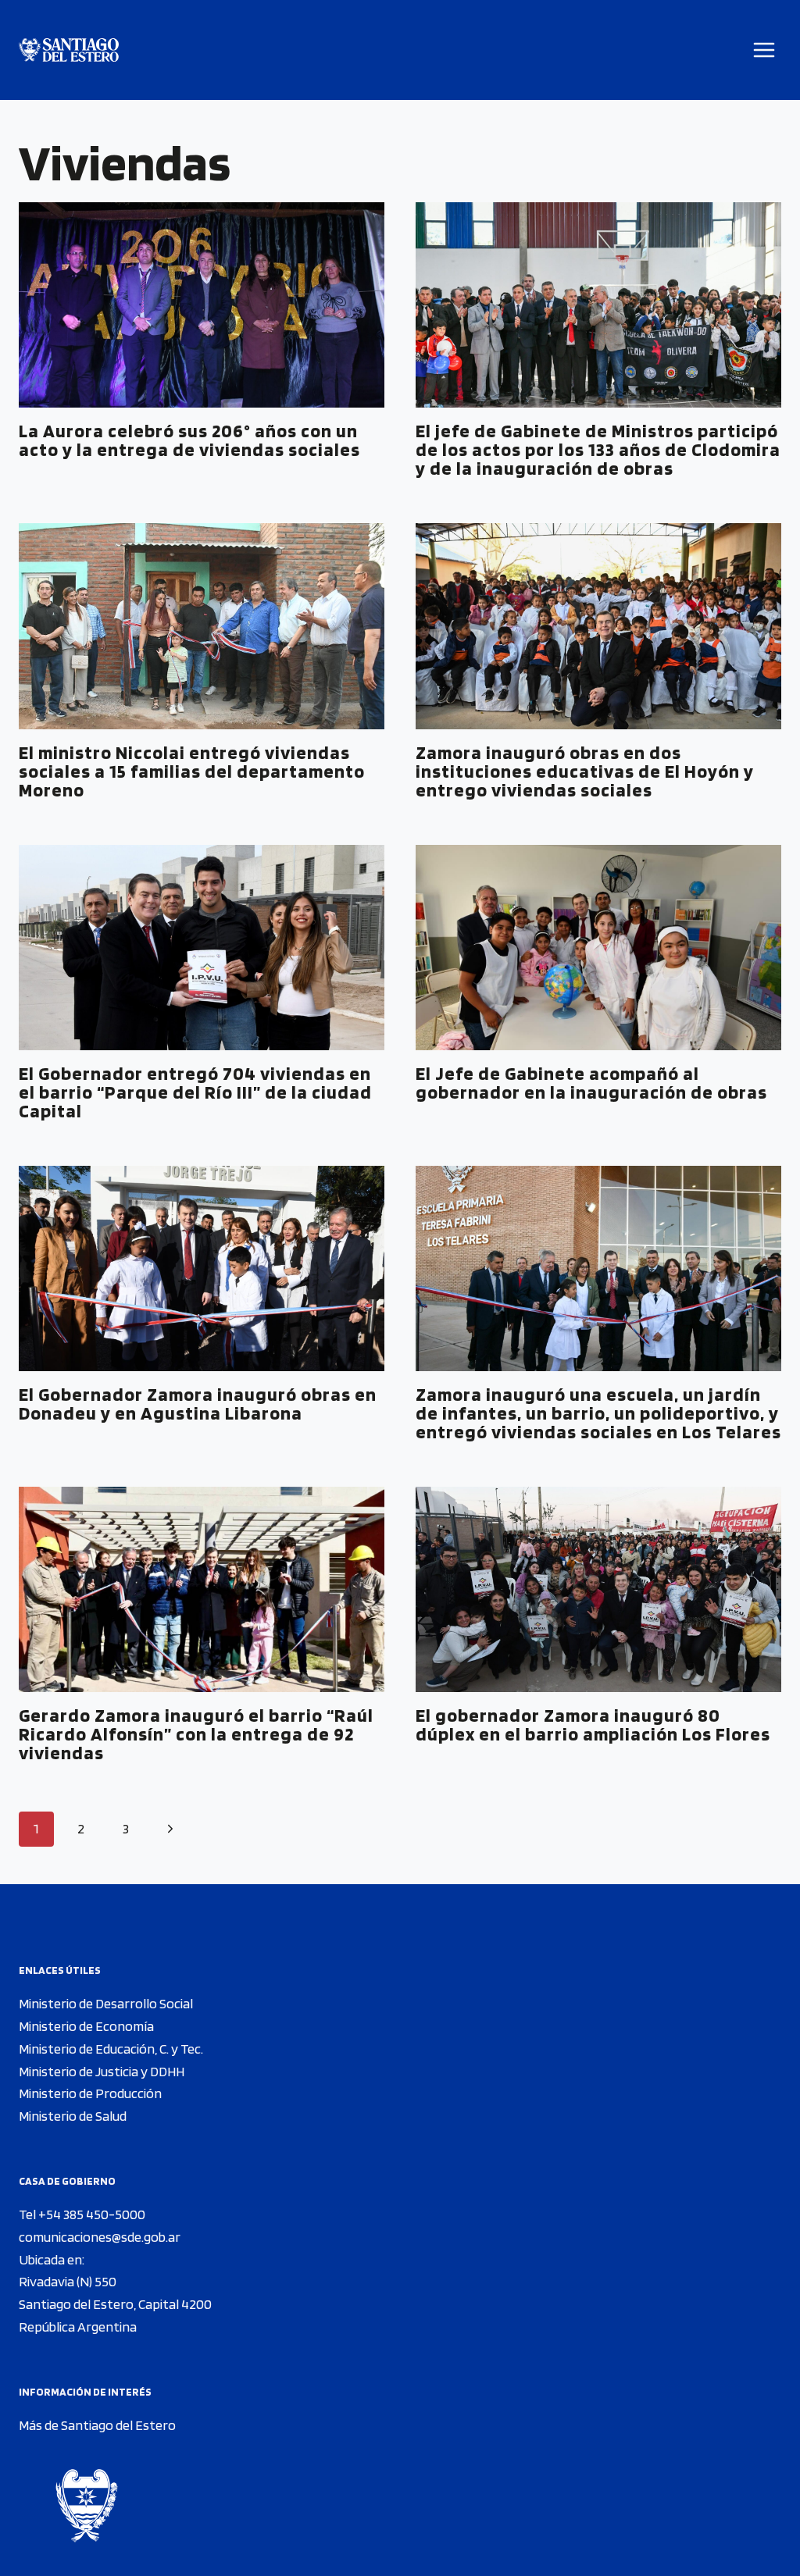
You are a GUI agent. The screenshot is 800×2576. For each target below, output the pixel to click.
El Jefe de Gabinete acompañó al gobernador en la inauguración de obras (591, 1083)
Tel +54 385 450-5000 (82, 2214)
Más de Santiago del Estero (97, 2425)
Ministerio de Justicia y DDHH (102, 2071)
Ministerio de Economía (86, 2026)
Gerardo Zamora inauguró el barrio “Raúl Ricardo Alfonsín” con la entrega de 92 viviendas (196, 1734)
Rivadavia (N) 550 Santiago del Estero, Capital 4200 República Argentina (115, 2304)
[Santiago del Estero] (69, 50)
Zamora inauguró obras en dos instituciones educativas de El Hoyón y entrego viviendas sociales (585, 771)
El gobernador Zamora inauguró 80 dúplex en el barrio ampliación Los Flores (593, 1724)
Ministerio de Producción (90, 2093)
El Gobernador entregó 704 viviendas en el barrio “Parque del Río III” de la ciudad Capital (195, 1092)
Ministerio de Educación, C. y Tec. (111, 2049)
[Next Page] (170, 1829)
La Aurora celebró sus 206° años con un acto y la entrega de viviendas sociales (189, 440)
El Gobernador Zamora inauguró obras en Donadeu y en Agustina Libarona (198, 1404)
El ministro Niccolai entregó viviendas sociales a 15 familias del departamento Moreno (192, 771)
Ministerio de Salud (73, 2116)
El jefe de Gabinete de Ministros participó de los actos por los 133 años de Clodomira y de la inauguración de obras (598, 449)
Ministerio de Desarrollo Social (106, 2003)
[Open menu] (764, 50)
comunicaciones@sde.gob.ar (100, 2237)
